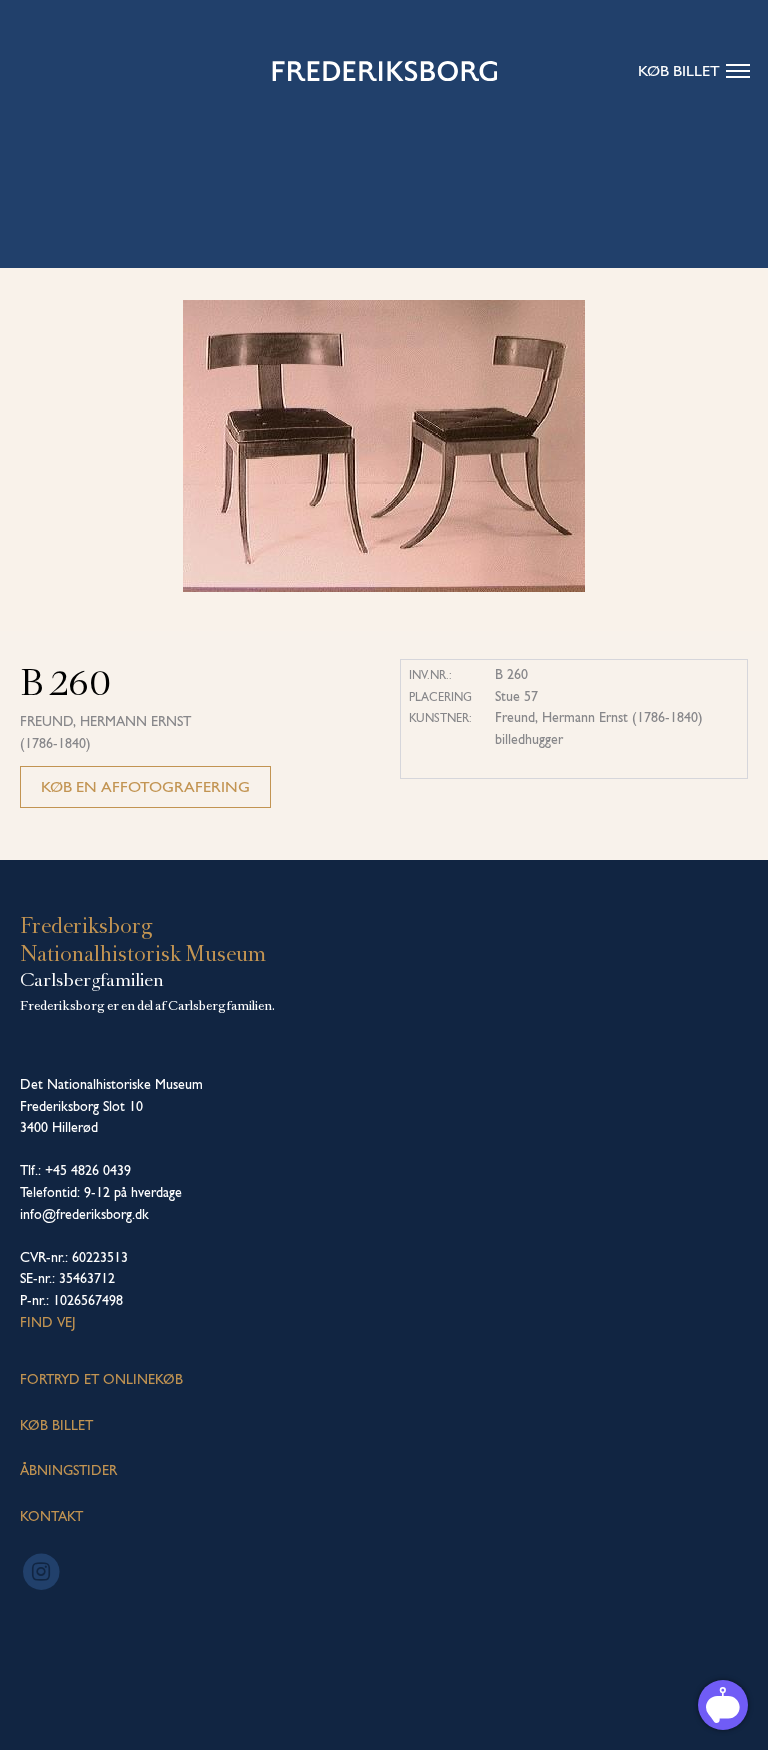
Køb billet (679, 70)
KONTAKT (51, 1516)
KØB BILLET (56, 1425)
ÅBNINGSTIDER (68, 1470)
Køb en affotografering (145, 786)
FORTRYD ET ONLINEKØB (101, 1379)
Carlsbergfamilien (92, 980)
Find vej (48, 1322)
